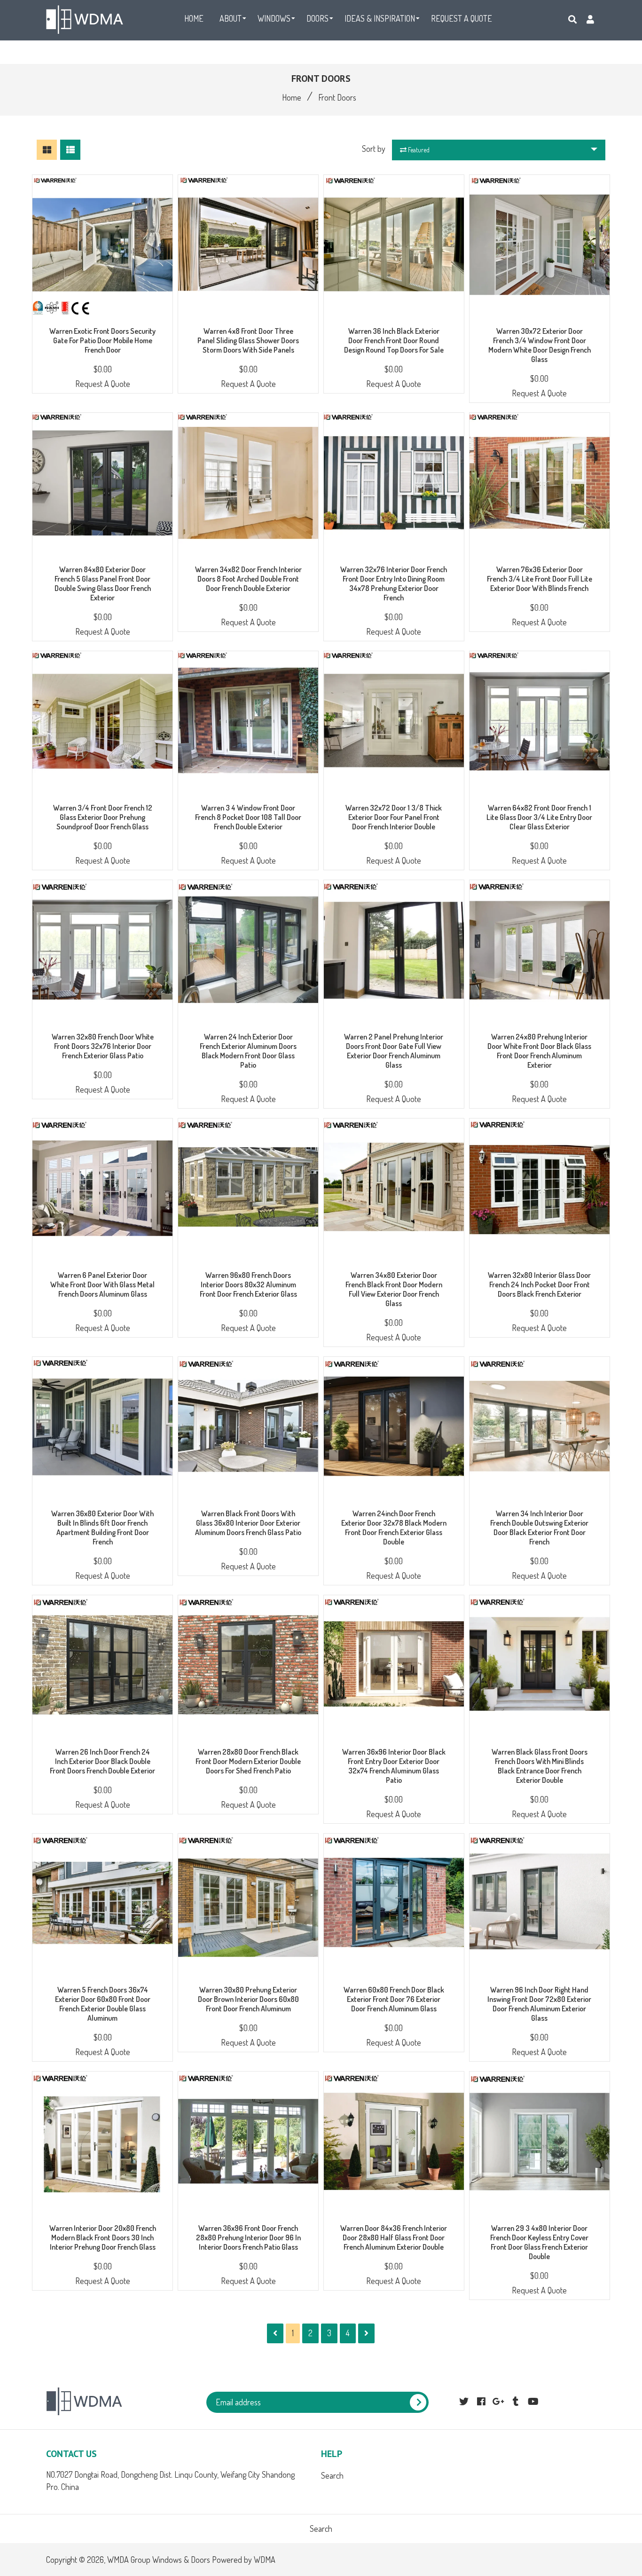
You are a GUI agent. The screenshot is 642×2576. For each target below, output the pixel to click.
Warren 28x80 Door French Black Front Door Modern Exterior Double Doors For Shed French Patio (248, 1761)
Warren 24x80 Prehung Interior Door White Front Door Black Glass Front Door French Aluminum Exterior (539, 1051)
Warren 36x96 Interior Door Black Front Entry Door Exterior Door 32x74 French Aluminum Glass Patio (394, 1766)
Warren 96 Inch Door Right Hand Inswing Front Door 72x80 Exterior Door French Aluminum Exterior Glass (539, 2004)
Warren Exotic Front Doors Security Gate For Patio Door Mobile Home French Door (102, 340)
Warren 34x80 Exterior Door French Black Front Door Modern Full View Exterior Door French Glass (394, 1289)
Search (332, 2475)
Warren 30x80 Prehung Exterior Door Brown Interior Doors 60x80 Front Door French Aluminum (248, 1999)
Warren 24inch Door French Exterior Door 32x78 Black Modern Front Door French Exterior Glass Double (394, 1528)
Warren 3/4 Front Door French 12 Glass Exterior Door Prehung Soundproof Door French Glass (103, 817)
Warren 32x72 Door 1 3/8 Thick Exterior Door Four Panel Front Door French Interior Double (394, 817)
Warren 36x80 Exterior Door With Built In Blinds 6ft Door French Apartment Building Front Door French (102, 1528)
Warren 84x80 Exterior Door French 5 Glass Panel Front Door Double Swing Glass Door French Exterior (103, 583)
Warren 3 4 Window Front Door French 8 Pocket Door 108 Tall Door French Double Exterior (248, 817)
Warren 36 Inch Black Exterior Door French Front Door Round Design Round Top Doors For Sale (394, 340)
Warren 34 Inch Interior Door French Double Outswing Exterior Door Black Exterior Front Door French (539, 1528)
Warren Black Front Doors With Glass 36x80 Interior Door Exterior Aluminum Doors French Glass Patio (248, 1523)
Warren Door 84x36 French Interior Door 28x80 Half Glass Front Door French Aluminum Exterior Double (394, 2237)
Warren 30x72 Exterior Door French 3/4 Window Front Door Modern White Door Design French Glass (540, 345)
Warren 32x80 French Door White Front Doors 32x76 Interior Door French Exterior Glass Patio (103, 1046)
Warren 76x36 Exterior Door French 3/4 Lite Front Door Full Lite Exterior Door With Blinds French (540, 579)
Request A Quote (103, 384)
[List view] (70, 150)
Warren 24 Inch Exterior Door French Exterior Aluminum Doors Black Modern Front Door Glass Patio (248, 1051)
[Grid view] (47, 150)
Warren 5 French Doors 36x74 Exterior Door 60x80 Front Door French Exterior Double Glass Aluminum (103, 2004)
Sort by (374, 149)
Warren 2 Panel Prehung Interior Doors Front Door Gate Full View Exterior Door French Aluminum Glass (394, 1051)
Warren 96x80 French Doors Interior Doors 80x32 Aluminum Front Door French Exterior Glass (248, 1284)
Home (292, 97)
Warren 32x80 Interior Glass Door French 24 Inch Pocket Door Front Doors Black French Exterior (539, 1284)
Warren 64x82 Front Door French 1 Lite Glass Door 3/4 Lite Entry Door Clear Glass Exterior (539, 817)
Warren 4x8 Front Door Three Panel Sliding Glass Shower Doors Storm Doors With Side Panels (248, 340)
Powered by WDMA (244, 2560)
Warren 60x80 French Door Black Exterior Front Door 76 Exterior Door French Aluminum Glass (394, 1999)
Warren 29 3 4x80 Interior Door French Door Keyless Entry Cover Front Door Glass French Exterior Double (539, 2242)
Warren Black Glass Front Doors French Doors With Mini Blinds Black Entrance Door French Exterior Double (540, 1766)
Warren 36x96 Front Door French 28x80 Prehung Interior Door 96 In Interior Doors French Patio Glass (248, 2237)
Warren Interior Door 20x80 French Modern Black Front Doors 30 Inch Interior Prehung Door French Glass (103, 2237)
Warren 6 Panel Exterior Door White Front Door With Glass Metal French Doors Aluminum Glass (102, 1284)
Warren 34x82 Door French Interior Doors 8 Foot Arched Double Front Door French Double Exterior (248, 579)
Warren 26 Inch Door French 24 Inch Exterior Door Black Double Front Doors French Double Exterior (102, 1761)
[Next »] (366, 2333)
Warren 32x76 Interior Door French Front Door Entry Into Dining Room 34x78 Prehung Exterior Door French (394, 583)
